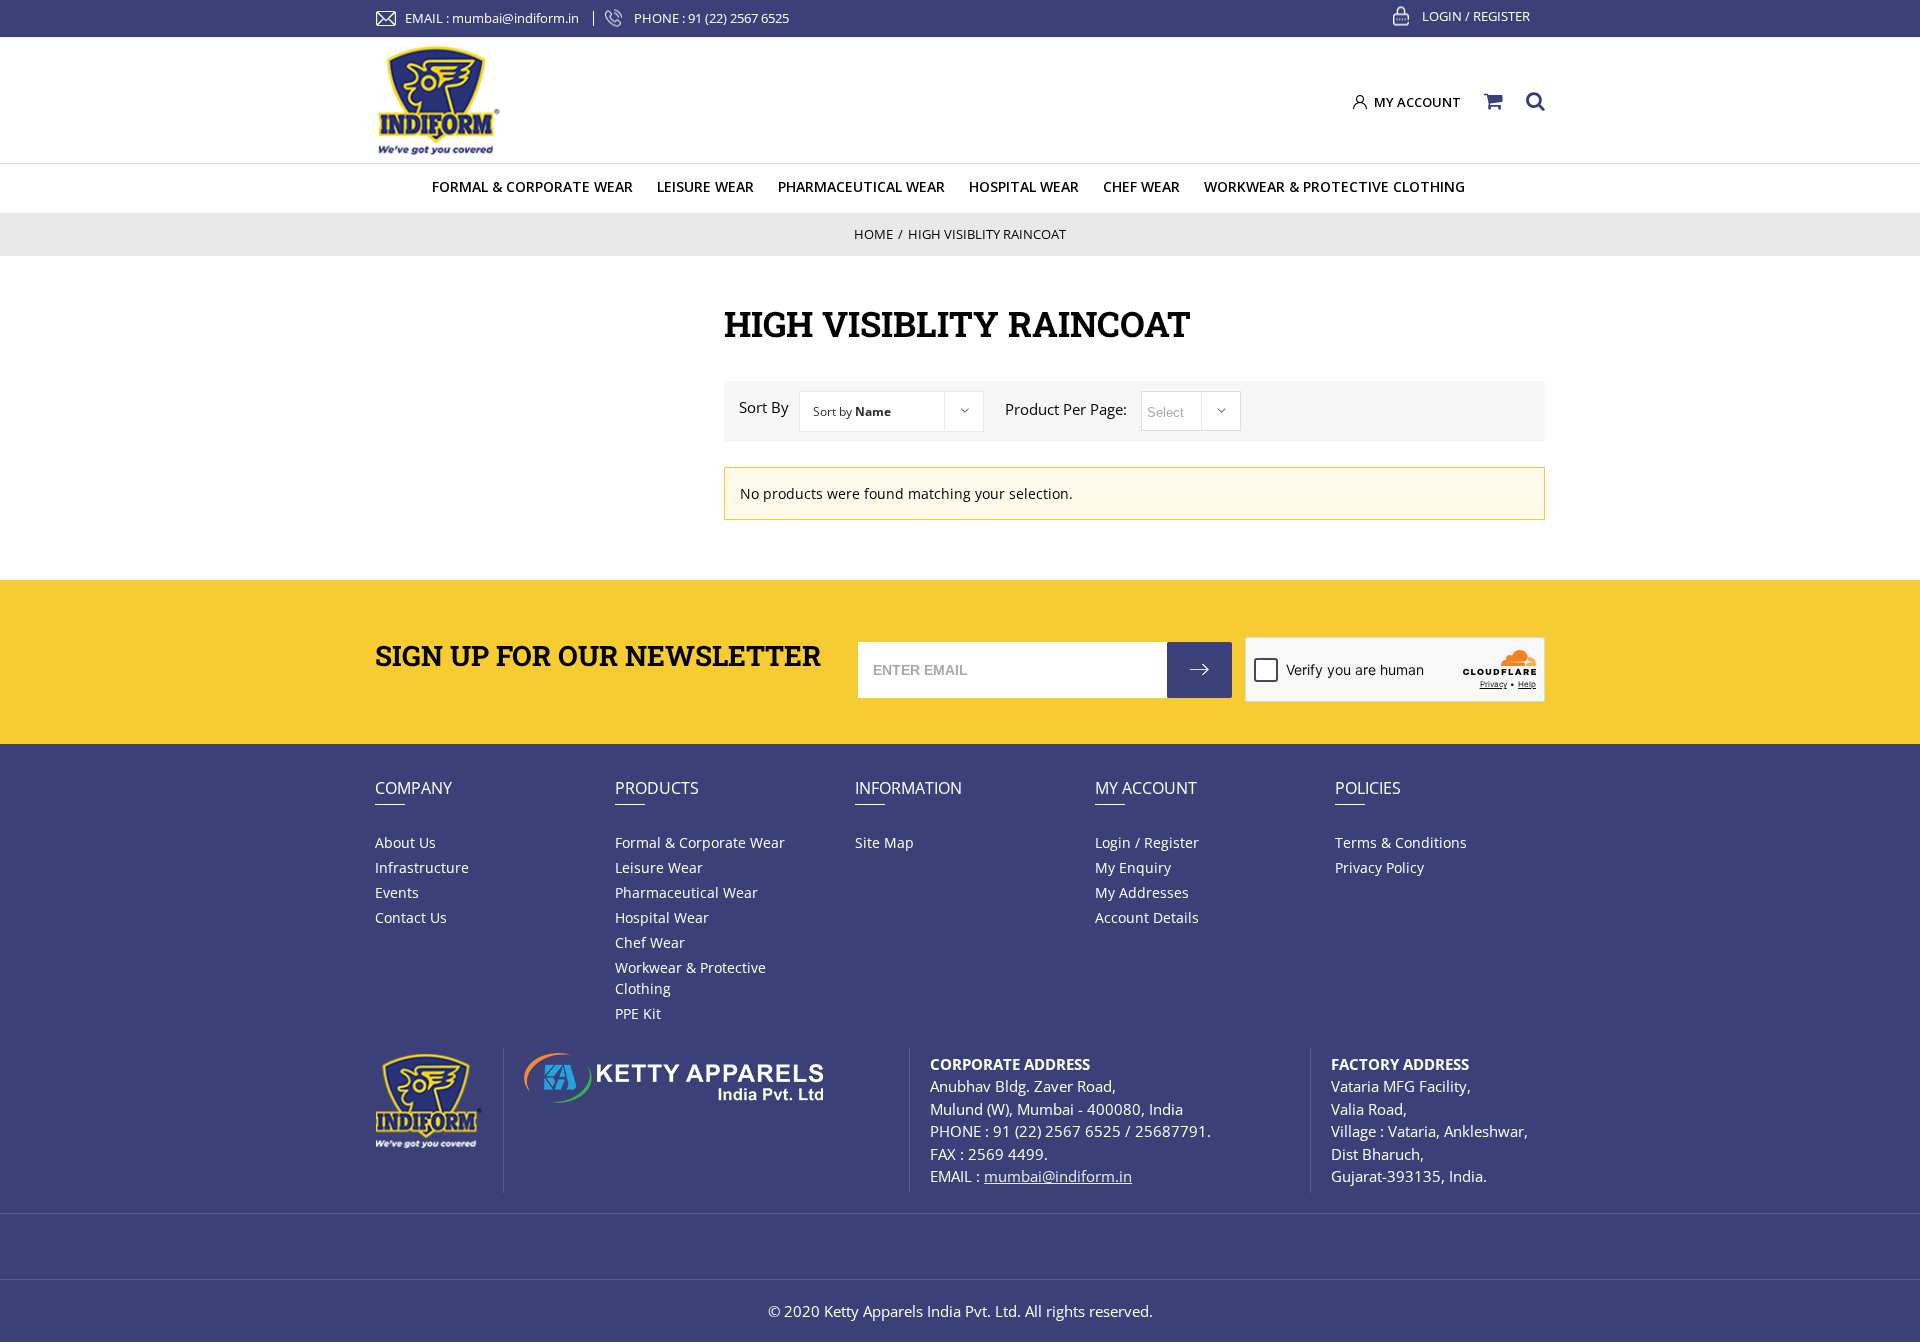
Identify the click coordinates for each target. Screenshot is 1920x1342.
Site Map (884, 842)
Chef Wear (650, 942)
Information (908, 788)
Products (657, 788)
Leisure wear (659, 867)
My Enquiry (1133, 867)
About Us (405, 842)
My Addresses (1142, 892)
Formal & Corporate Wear (700, 842)
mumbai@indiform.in (515, 18)
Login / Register (1476, 16)
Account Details (1147, 917)
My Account (1146, 788)
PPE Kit (638, 1013)
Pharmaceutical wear (686, 892)
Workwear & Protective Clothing (690, 978)
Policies (1368, 788)
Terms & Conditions (1401, 842)
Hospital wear (662, 917)
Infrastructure (422, 867)
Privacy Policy (1379, 867)
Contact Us (411, 917)
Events (397, 892)
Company (413, 788)
